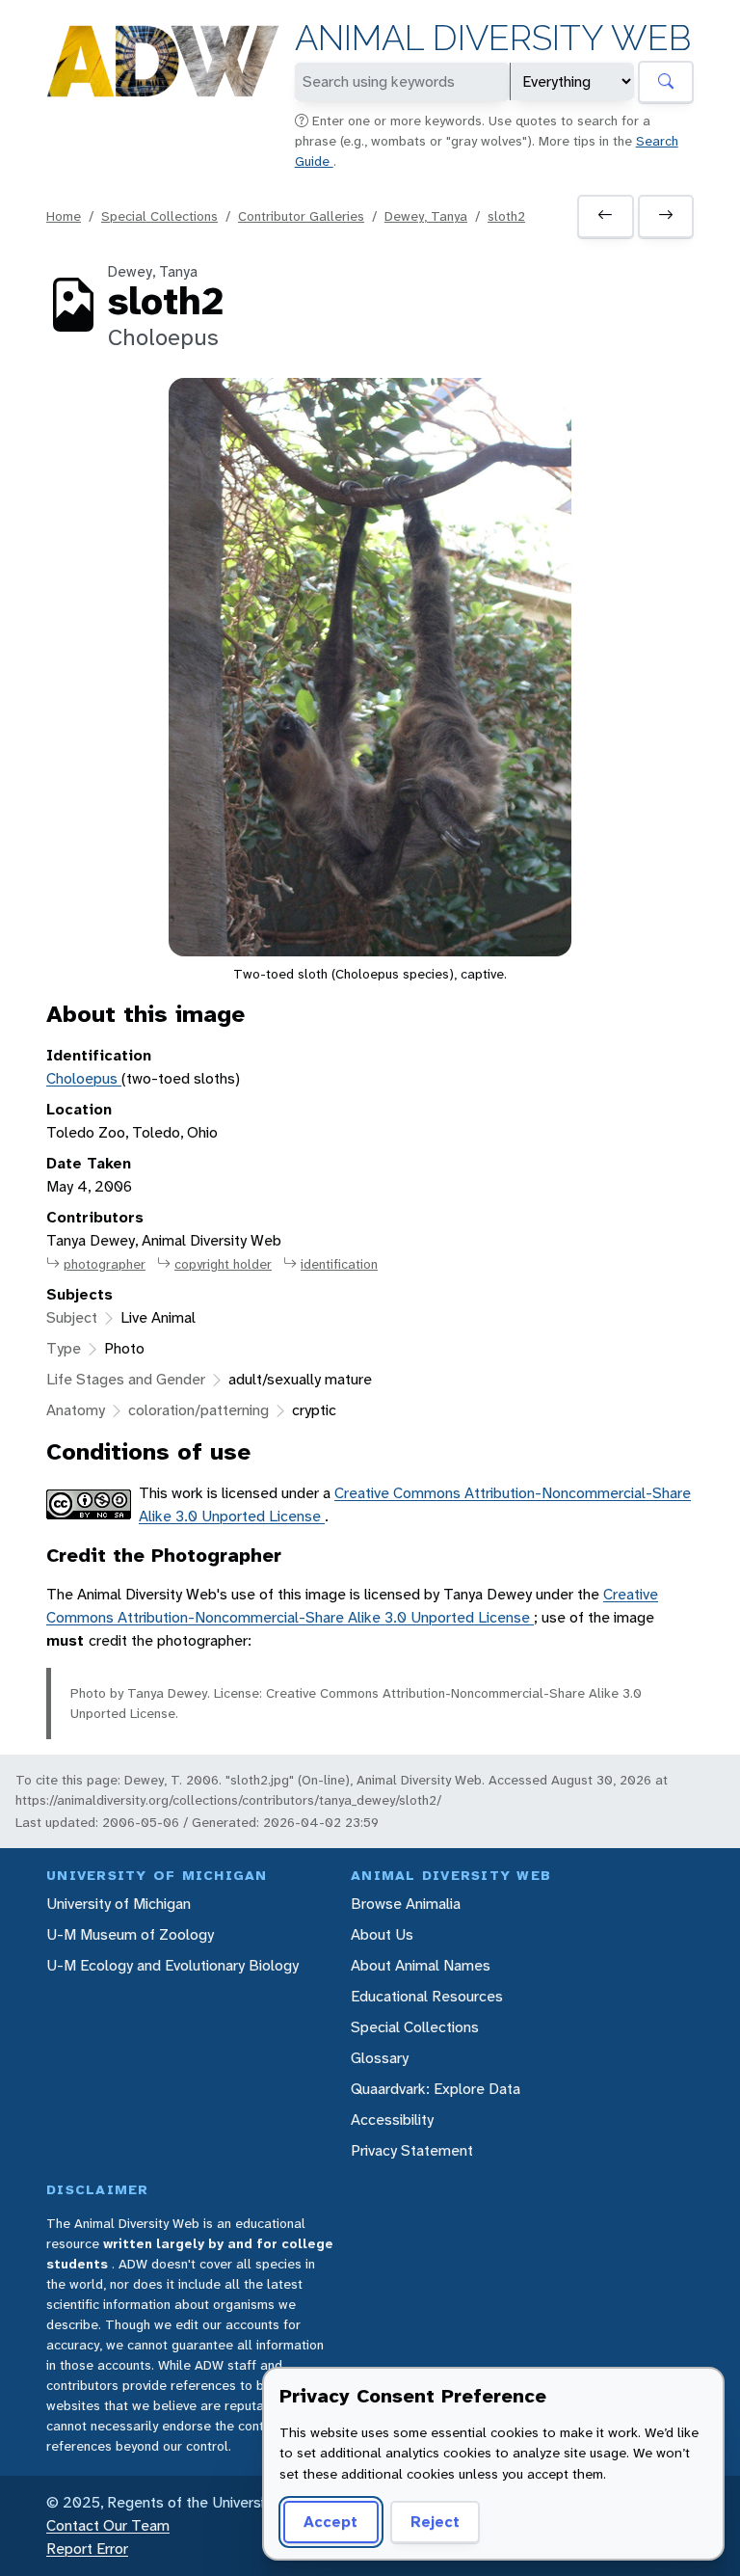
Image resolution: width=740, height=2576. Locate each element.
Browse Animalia (406, 1904)
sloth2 (506, 216)
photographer (105, 1264)
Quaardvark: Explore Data (436, 2089)
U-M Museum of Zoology (130, 1934)
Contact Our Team (108, 2525)
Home (64, 216)
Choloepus (84, 1078)
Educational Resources (427, 1996)
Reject (435, 2522)
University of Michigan (119, 1904)
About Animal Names (421, 1965)
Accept (330, 2522)
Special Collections (159, 216)
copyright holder (223, 1264)
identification (339, 1264)
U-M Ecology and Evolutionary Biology (172, 1965)
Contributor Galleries (301, 216)
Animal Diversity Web (493, 38)
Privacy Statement (412, 2150)
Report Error (87, 2549)
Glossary (380, 2058)
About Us (382, 1934)
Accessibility (392, 2120)
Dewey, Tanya (426, 216)
